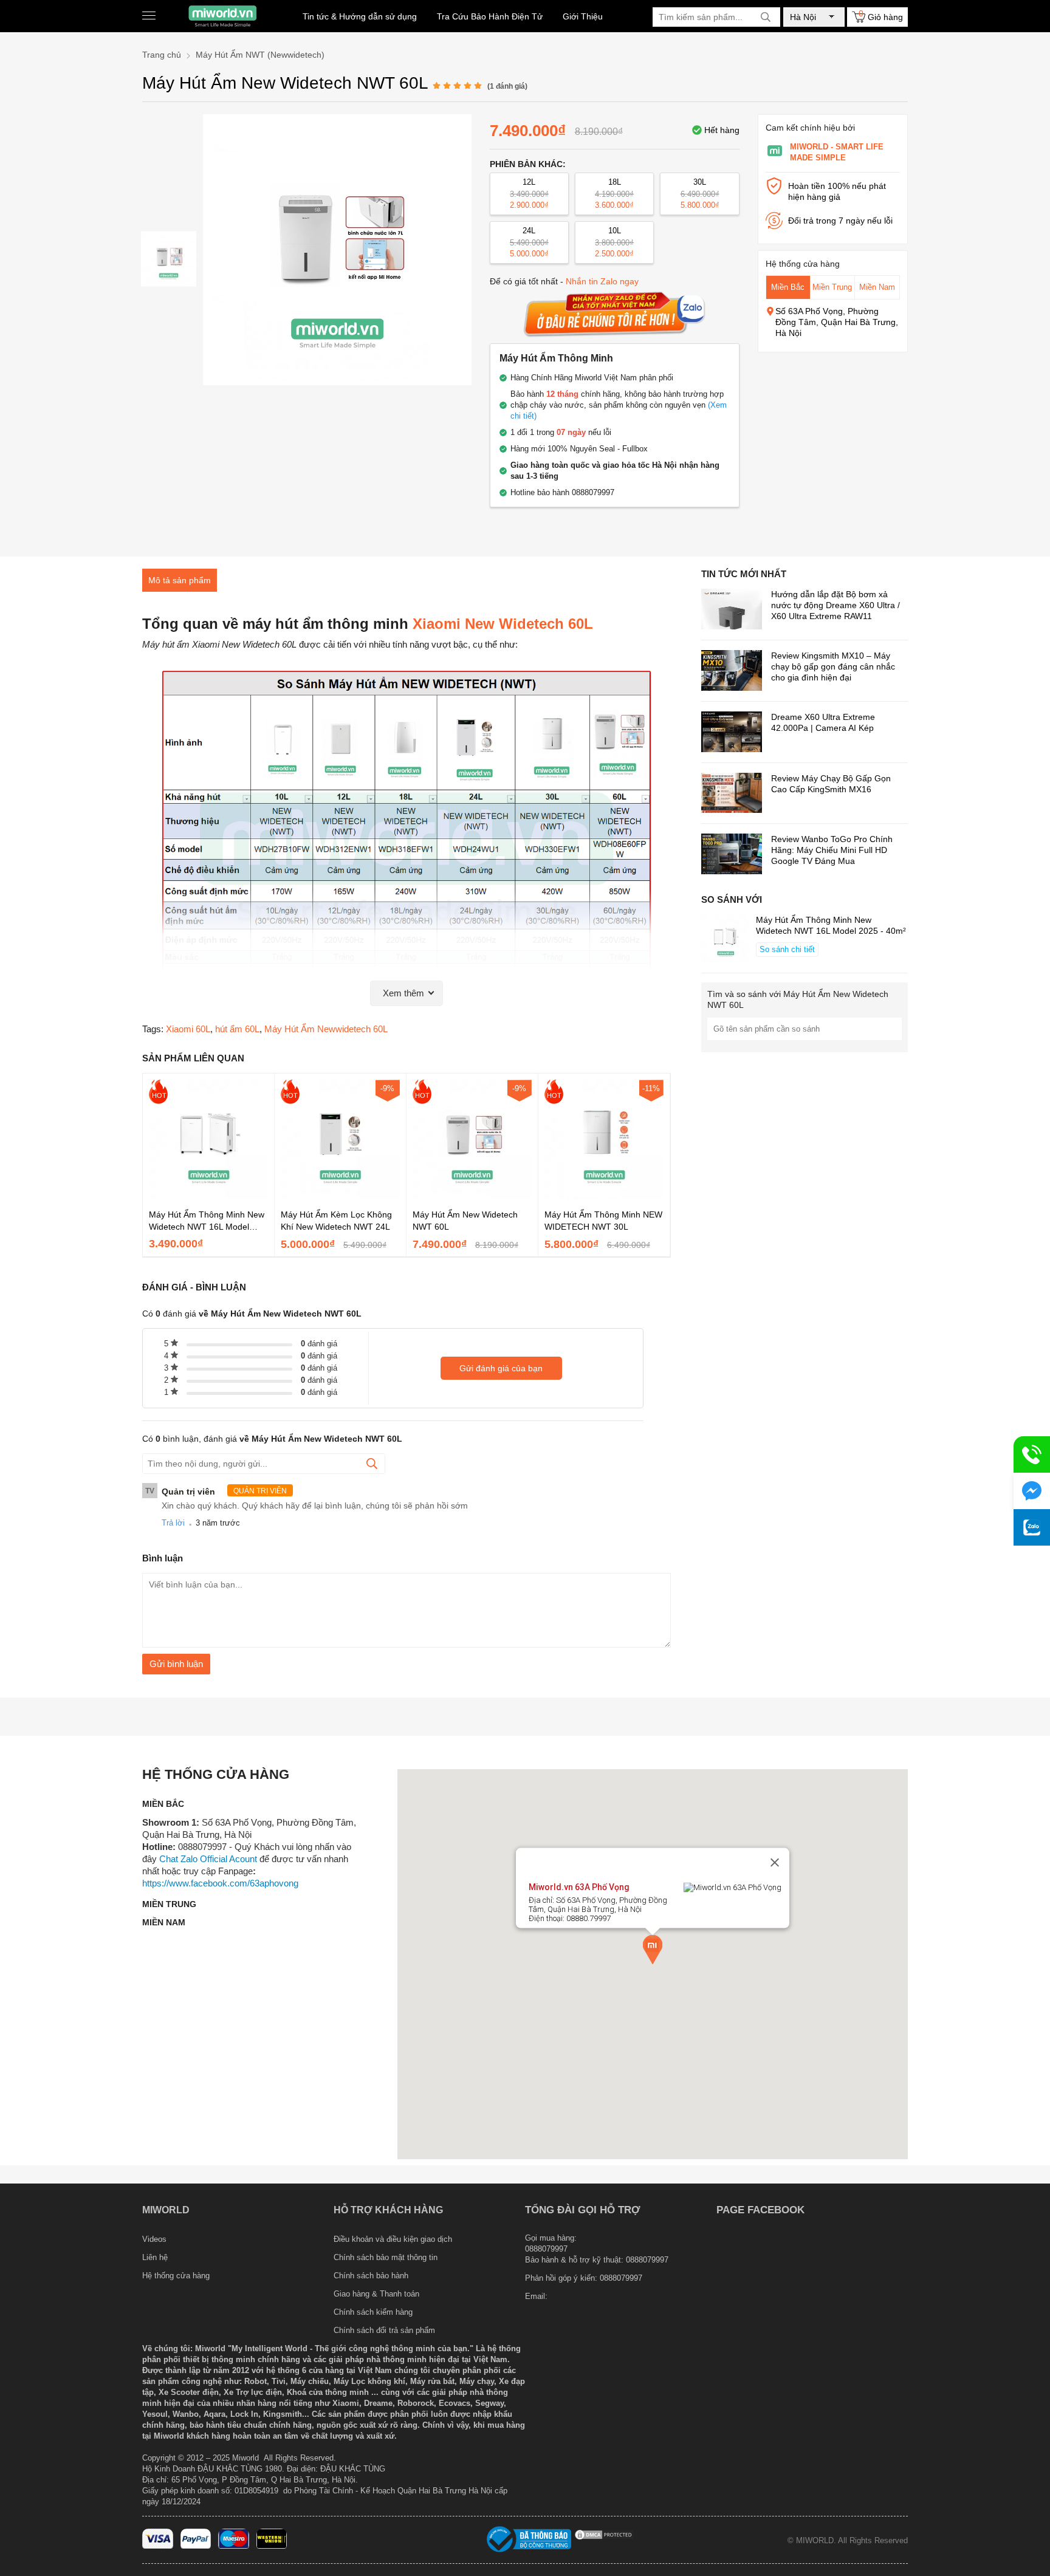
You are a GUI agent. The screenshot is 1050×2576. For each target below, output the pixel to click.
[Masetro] (234, 2546)
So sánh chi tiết (787, 949)
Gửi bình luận (176, 1664)
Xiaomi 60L (188, 1029)
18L (614, 194)
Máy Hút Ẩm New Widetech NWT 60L (465, 1221)
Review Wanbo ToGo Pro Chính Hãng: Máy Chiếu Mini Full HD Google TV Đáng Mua (832, 850)
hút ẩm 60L (237, 1029)
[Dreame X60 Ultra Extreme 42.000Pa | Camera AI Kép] (732, 733)
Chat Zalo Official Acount (208, 1859)
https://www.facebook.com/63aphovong (220, 1883)
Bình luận (163, 1558)
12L (529, 194)
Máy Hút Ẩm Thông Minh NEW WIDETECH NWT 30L (603, 1221)
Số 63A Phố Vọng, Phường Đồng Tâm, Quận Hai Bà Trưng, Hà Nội (837, 322)
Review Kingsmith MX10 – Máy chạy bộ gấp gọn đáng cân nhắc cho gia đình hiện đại (833, 666)
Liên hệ (155, 2257)
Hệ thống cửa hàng (176, 2276)
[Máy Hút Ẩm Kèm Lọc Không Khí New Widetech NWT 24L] (340, 1196)
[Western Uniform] (272, 2546)
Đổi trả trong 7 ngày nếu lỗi (840, 221)
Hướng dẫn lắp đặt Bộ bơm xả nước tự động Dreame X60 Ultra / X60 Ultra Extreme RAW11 (836, 605)
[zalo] (1032, 1527)
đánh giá (319, 1344)
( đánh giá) (507, 86)
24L (529, 242)
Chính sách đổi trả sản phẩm (384, 2330)
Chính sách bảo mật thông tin (386, 2257)
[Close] (775, 1863)
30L (700, 194)
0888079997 (621, 2278)
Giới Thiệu (583, 16)
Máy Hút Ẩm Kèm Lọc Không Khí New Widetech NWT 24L (336, 1221)
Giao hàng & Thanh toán (376, 2294)
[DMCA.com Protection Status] (604, 2538)
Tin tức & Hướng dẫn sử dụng (360, 16)
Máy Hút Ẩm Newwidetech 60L (326, 1029)
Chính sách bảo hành (371, 2276)
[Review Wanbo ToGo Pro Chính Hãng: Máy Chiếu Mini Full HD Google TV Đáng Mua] (732, 855)
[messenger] (1032, 1491)
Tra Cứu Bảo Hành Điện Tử (490, 16)
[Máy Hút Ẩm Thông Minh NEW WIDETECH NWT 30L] (604, 1196)
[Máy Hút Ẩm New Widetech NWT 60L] (169, 259)
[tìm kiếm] (766, 17)
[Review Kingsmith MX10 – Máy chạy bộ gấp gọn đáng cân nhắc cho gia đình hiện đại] (732, 672)
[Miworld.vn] (222, 16)
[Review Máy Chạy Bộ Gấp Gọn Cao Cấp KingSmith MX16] (732, 794)
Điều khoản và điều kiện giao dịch (393, 2239)
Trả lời (173, 1523)
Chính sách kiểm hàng (373, 2312)
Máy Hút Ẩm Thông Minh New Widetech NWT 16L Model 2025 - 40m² (207, 1221)
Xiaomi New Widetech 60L (503, 624)
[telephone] (1032, 1454)
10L (614, 242)
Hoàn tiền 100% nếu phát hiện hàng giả (837, 191)
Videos (154, 2239)
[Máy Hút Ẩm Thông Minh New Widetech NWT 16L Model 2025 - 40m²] (208, 1196)
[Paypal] (196, 2546)
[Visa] (158, 2546)
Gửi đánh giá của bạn (501, 1368)
